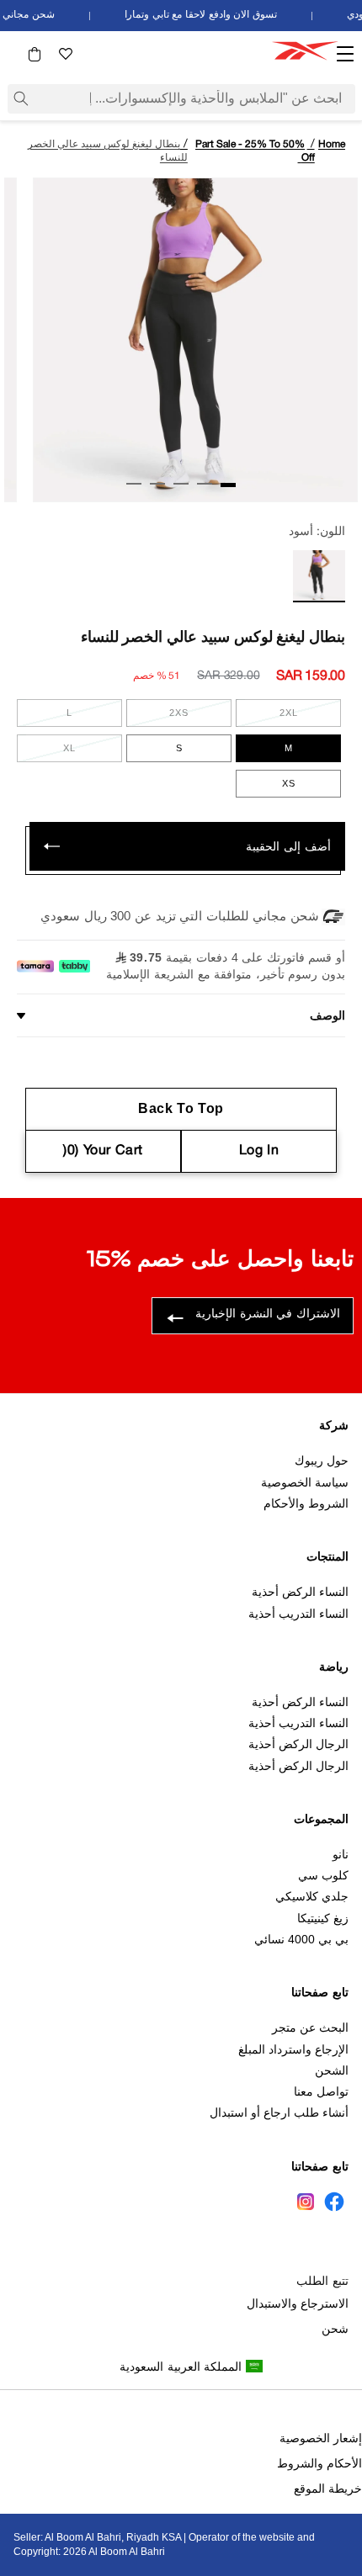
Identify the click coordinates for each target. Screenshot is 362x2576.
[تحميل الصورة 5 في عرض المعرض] (134, 484)
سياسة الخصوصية (305, 1482)
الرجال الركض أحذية (298, 1744)
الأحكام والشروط (319, 2463)
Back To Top (181, 1108)
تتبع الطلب (322, 2281)
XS (289, 783)
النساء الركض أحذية (300, 1592)
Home (332, 144)
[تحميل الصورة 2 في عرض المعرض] (205, 484)
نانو (341, 1854)
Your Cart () (103, 1151)
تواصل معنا (321, 2091)
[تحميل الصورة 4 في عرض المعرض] (157, 484)
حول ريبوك (322, 1460)
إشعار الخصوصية (321, 2438)
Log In (259, 1151)
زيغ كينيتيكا (323, 1918)
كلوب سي (323, 1875)
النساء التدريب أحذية (298, 1614)
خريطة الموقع (328, 2489)
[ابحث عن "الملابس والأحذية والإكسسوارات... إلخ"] (21, 98)
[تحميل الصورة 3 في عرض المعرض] (181, 484)
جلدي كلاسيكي (312, 1896)
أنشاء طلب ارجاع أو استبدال (279, 2112)
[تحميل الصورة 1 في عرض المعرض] (228, 485)
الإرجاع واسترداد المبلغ (293, 2049)
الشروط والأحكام (306, 1503)
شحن (335, 2329)
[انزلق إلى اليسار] (339, 488)
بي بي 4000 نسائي (301, 1939)
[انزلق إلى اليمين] (23, 488)
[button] (35, 54)
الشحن (332, 2070)
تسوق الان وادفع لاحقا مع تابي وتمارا (207, 15)
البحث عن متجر (310, 2027)
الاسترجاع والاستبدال (298, 2303)
